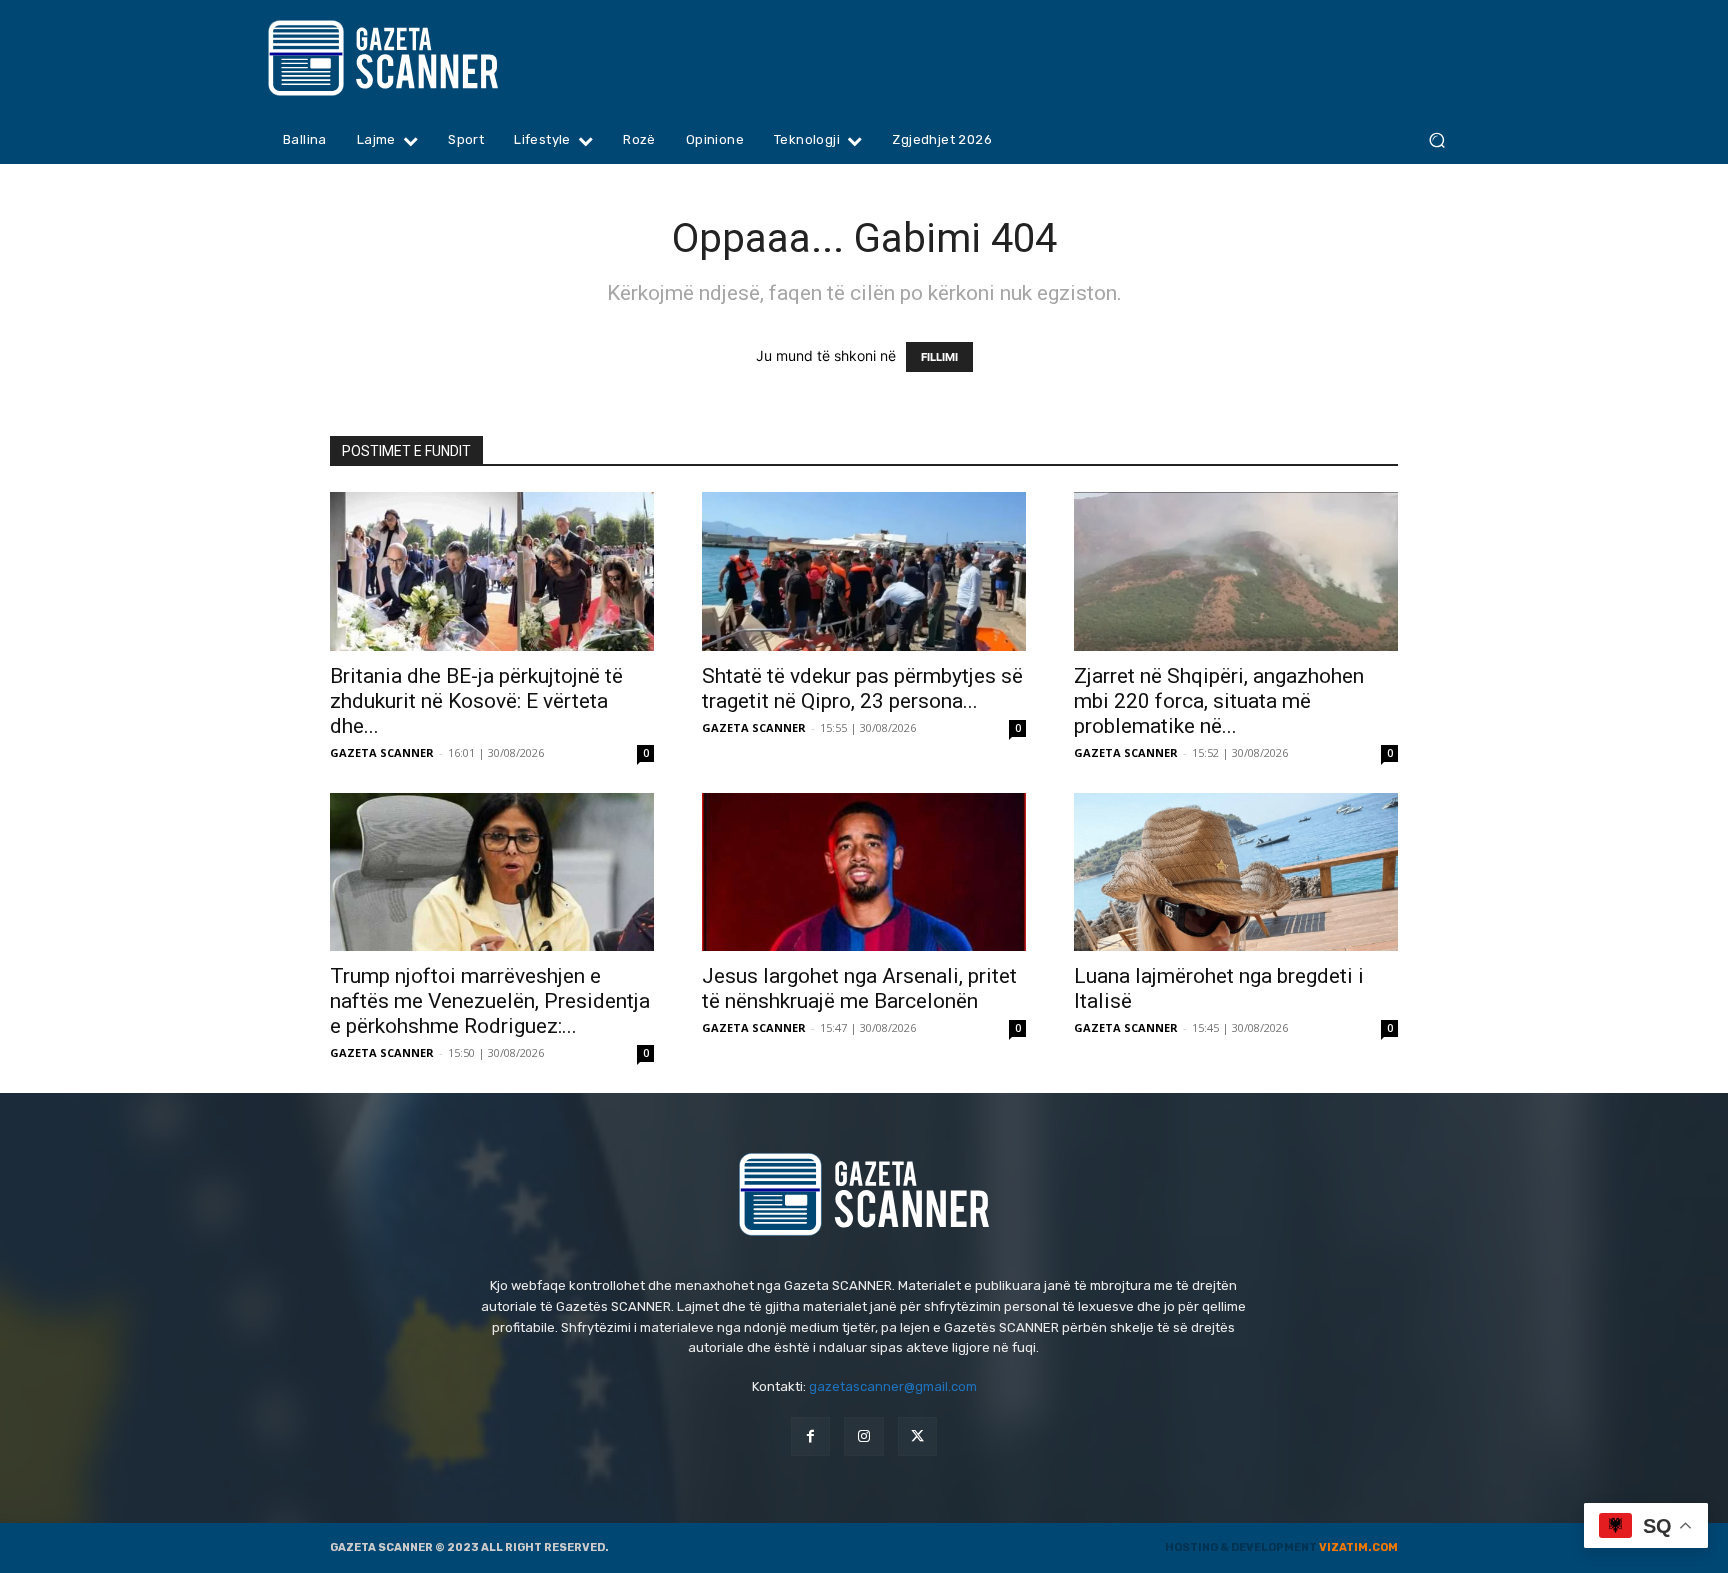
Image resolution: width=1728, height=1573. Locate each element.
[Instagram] (863, 1436)
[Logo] (421, 58)
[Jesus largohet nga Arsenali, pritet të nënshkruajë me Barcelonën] (864, 872)
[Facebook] (810, 1436)
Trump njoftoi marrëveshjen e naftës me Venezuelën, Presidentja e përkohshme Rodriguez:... (490, 1001)
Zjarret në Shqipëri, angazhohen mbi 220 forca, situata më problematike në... (1219, 701)
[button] (1436, 140)
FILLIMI (939, 357)
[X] (917, 1436)
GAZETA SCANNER (382, 752)
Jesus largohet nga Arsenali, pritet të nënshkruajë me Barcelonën (859, 988)
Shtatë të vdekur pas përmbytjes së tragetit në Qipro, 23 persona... (862, 688)
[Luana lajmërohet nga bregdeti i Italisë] (1236, 872)
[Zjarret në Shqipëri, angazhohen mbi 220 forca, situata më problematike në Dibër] (1236, 571)
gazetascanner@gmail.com (893, 1386)
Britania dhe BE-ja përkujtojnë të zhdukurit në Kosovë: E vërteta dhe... (476, 701)
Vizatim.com (1358, 1547)
